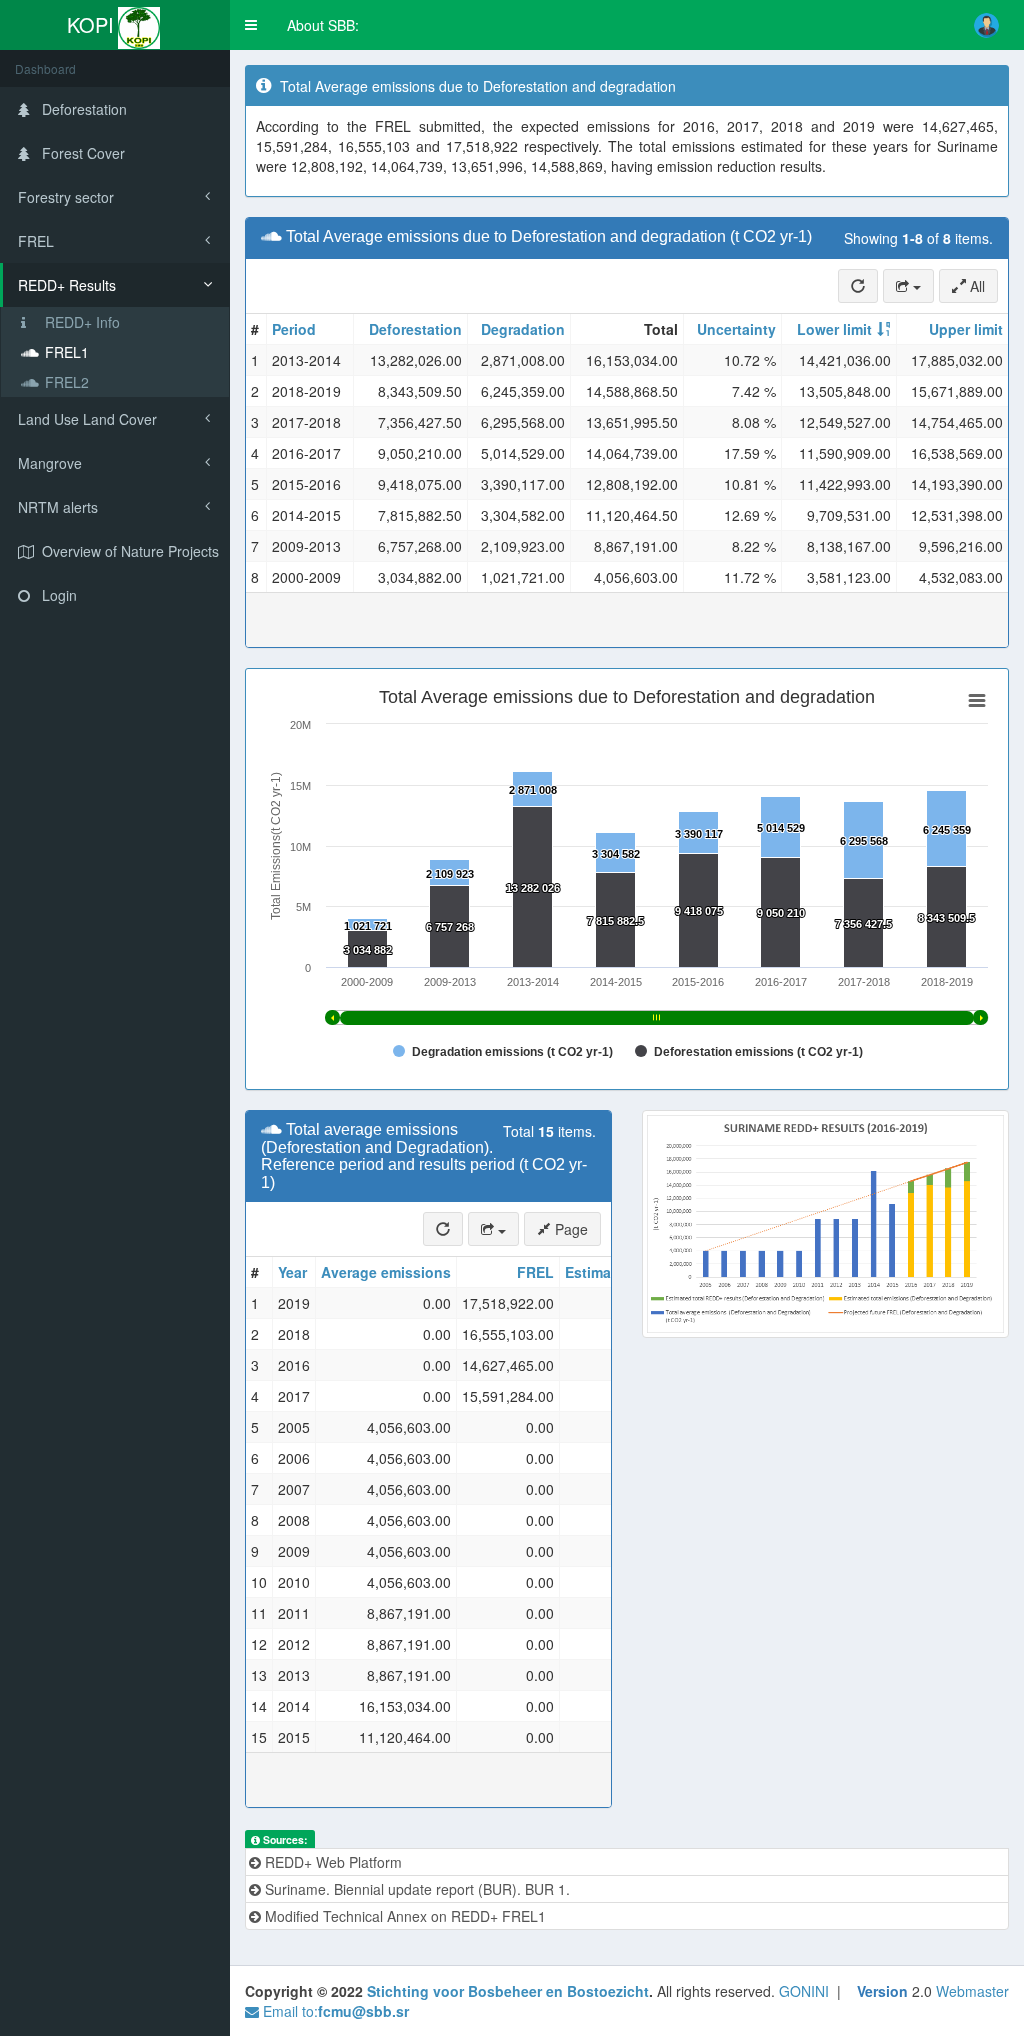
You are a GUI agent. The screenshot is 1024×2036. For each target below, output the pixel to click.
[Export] (908, 286)
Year (292, 1272)
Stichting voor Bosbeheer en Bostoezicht (508, 1991)
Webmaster (972, 1991)
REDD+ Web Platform (331, 1862)
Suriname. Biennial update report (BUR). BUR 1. (415, 1889)
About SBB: (323, 25)
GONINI (804, 1991)
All (975, 286)
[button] (251, 25)
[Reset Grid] (858, 286)
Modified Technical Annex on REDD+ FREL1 (403, 1916)
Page (569, 1229)
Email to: (334, 2011)
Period (294, 329)
